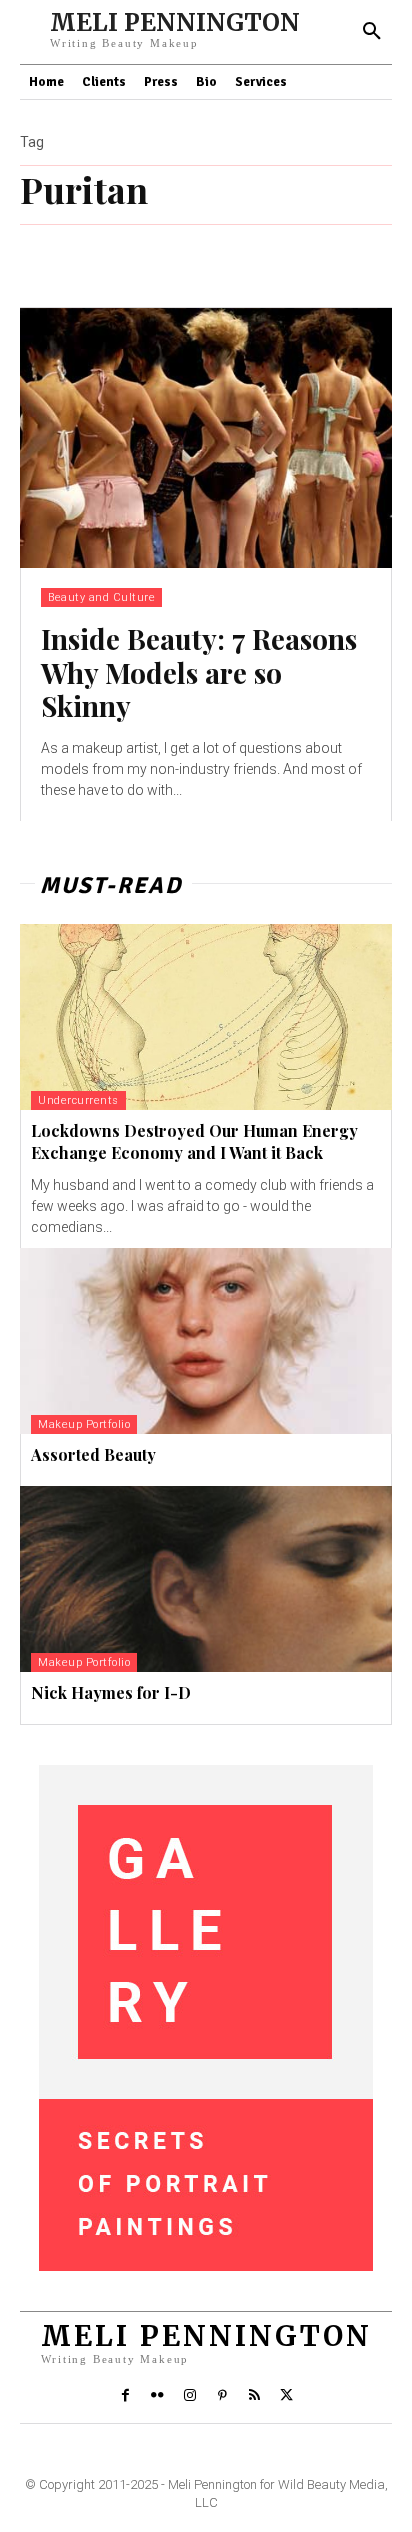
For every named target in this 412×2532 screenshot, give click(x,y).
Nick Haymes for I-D (111, 1692)
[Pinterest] (222, 2396)
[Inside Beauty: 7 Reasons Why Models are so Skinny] (206, 438)
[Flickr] (157, 2396)
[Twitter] (287, 2396)
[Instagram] (190, 2396)
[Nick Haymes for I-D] (206, 1579)
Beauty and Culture (101, 597)
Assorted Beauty (93, 1454)
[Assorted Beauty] (206, 1341)
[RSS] (254, 2396)
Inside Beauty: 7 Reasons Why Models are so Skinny (199, 672)
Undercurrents (78, 1100)
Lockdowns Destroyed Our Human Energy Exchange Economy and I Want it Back (194, 1141)
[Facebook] (125, 2396)
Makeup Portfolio (84, 1424)
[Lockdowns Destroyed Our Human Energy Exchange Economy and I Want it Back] (206, 1017)
